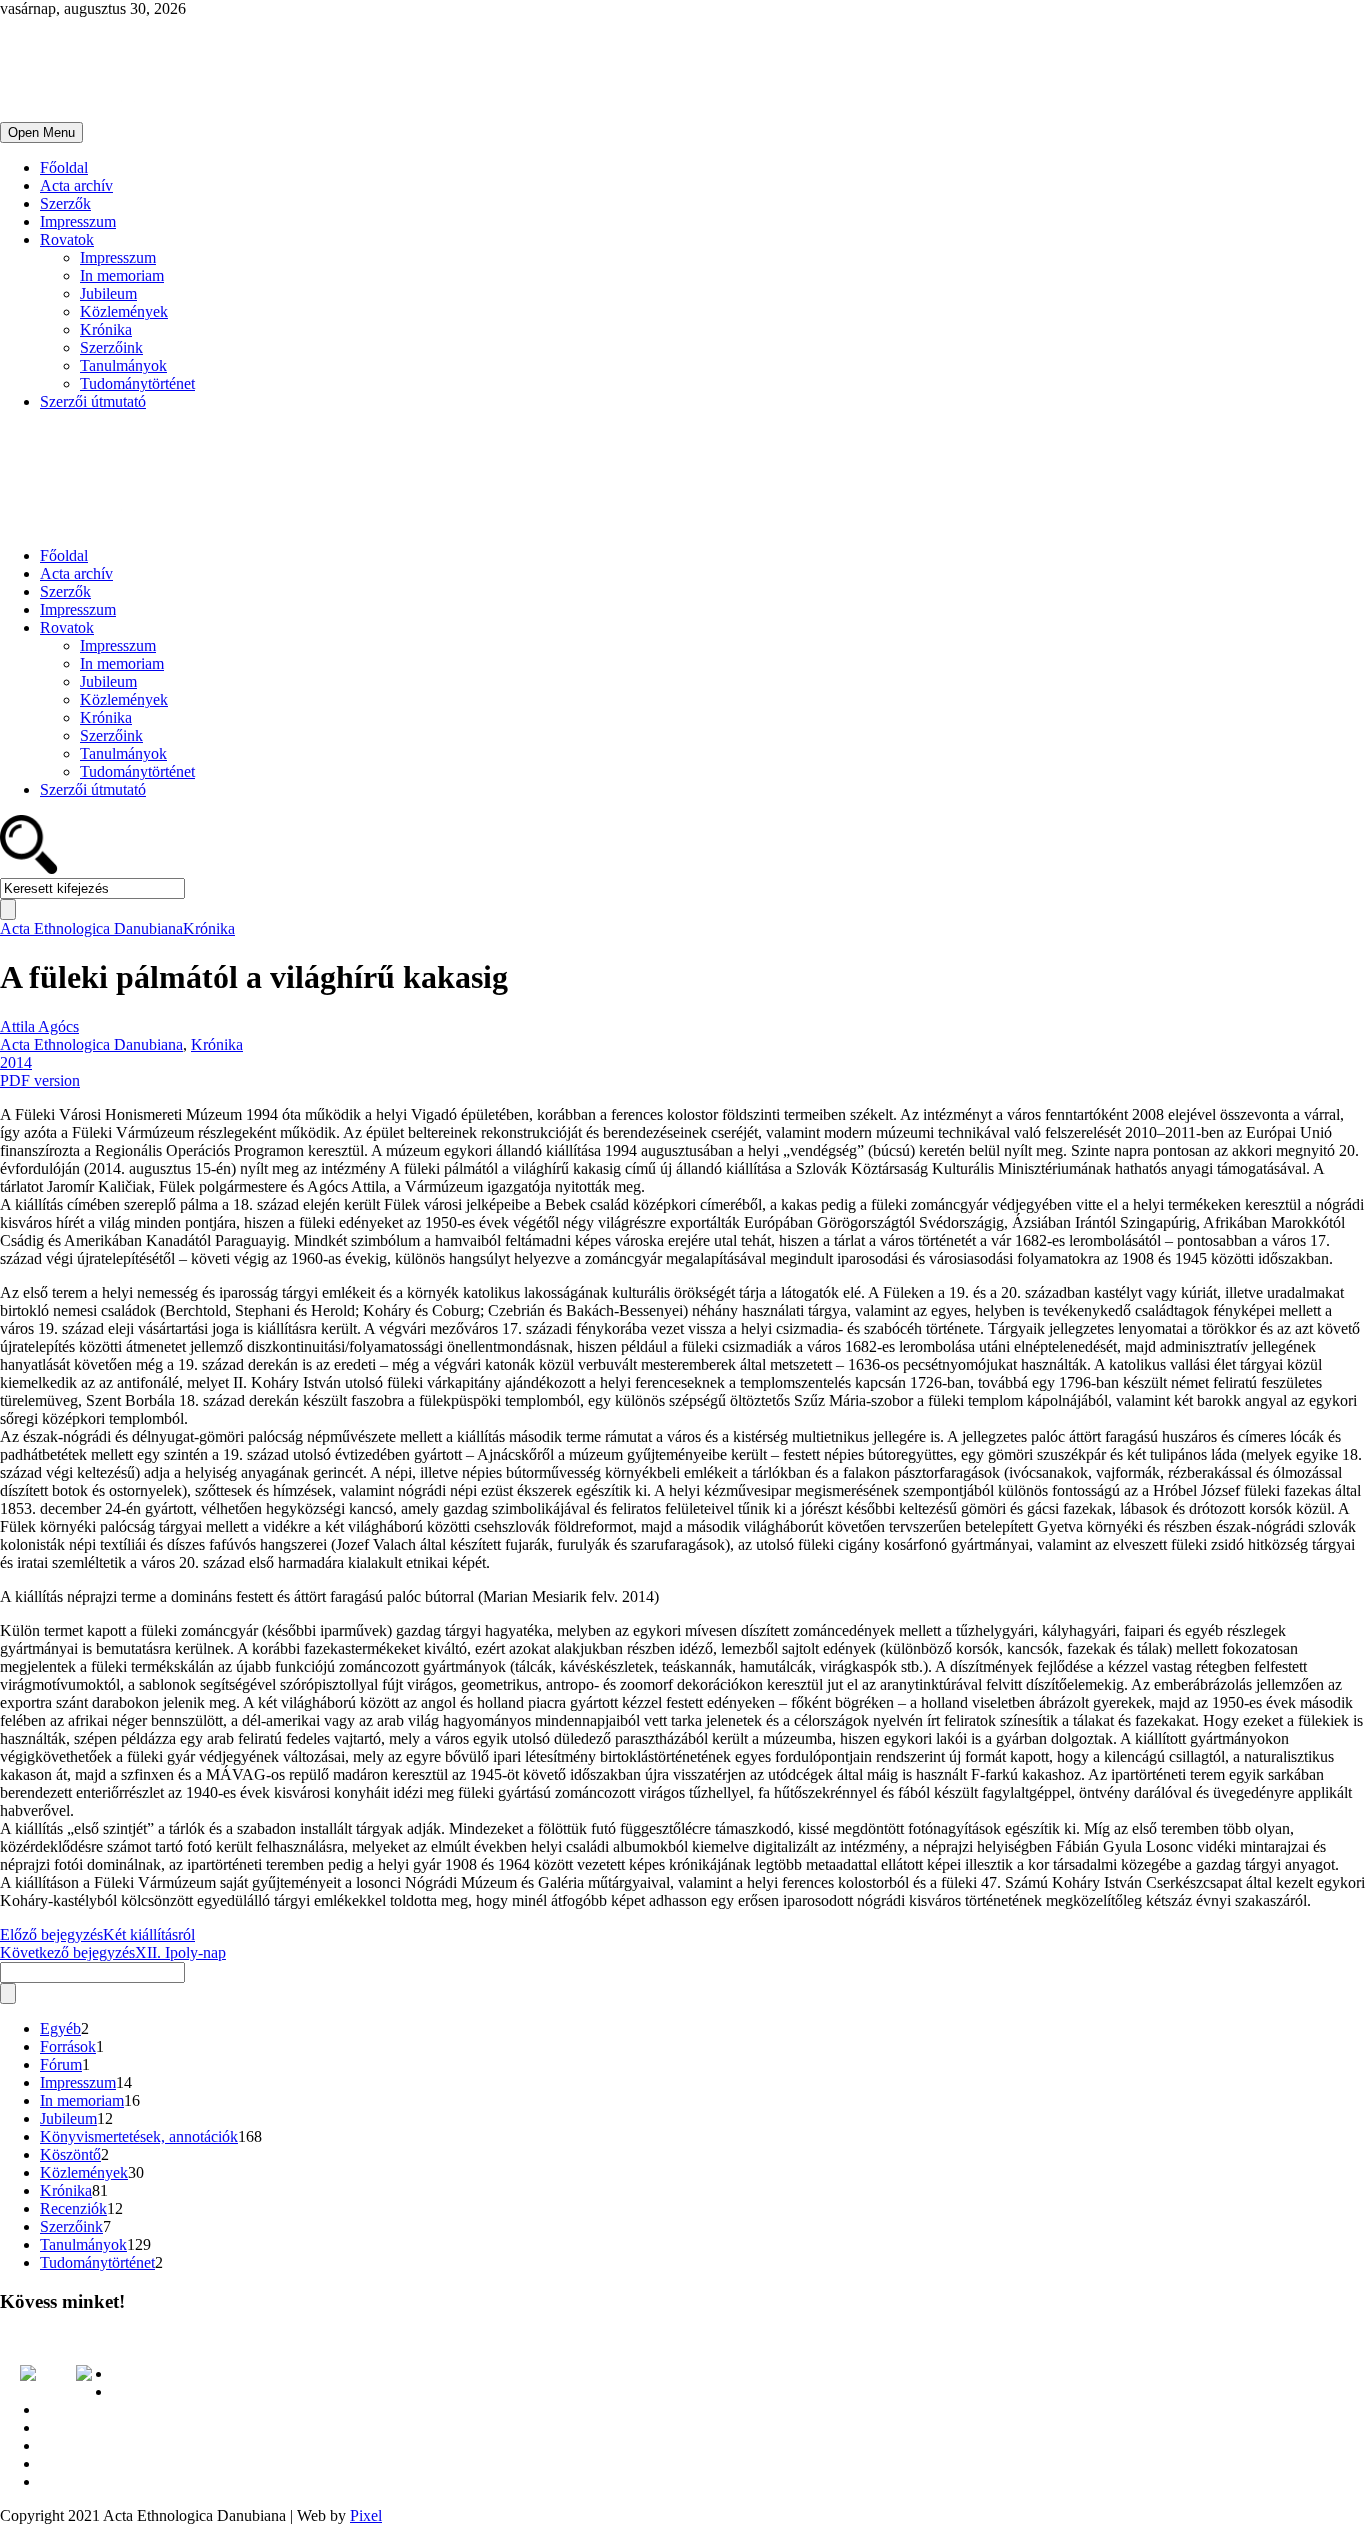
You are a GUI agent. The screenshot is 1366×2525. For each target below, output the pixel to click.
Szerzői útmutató (93, 401)
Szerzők (65, 203)
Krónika (106, 329)
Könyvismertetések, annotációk (139, 2136)
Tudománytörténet (137, 383)
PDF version (40, 1080)
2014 (16, 1062)
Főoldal (64, 167)
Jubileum (108, 293)
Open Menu (41, 132)
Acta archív (76, 185)
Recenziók (73, 2208)
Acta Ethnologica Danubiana (91, 928)
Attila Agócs (39, 1026)
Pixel (366, 2515)
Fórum (61, 2064)
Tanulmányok (123, 365)
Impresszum (78, 221)
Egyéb (60, 2028)
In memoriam (122, 275)
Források (68, 2046)
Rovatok (67, 239)
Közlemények (124, 311)
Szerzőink (111, 347)
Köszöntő (70, 2154)
